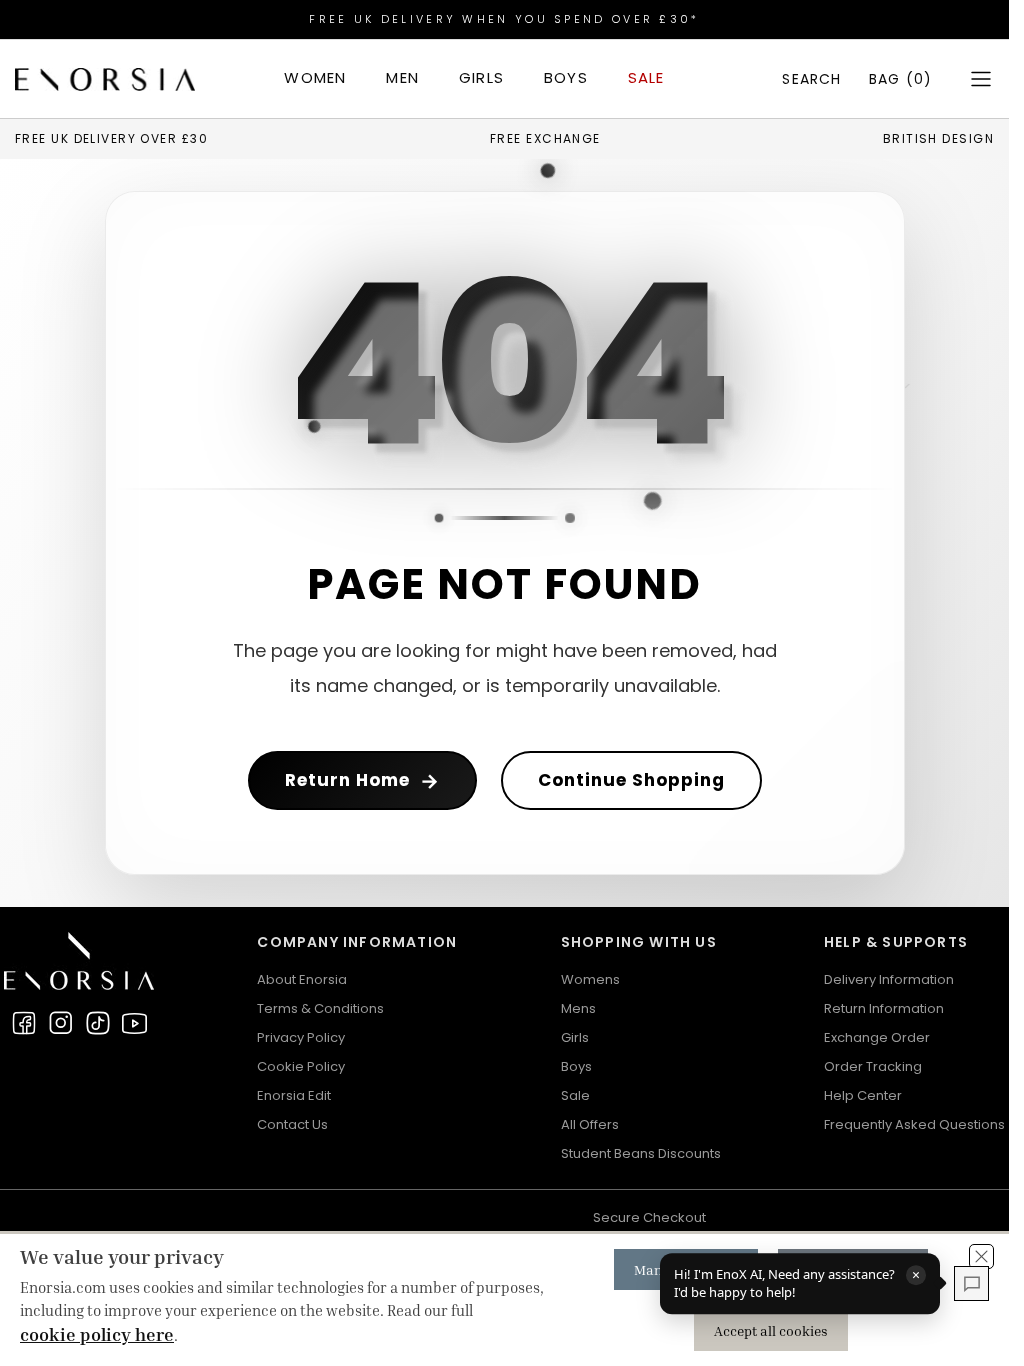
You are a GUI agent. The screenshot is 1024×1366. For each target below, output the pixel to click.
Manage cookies (686, 1269)
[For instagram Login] (61, 1023)
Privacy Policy (301, 1037)
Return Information (884, 1008)
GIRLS (481, 77)
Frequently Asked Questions (914, 1124)
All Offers (590, 1124)
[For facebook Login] (24, 1023)
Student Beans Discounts (641, 1153)
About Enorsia (302, 979)
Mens (578, 1008)
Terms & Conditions (320, 1008)
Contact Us (292, 1124)
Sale (575, 1095)
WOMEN (315, 77)
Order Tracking (873, 1066)
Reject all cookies (853, 1269)
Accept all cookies (771, 1330)
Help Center (863, 1095)
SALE (646, 77)
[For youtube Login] (135, 1023)
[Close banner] (981, 1256)
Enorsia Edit (294, 1095)
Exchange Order (877, 1037)
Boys (576, 1066)
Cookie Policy (301, 1066)
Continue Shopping (631, 780)
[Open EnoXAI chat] (971, 1283)
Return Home (362, 781)
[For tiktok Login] (98, 1023)
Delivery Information (889, 979)
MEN (402, 77)
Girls (575, 1037)
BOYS (566, 77)
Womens (590, 979)
